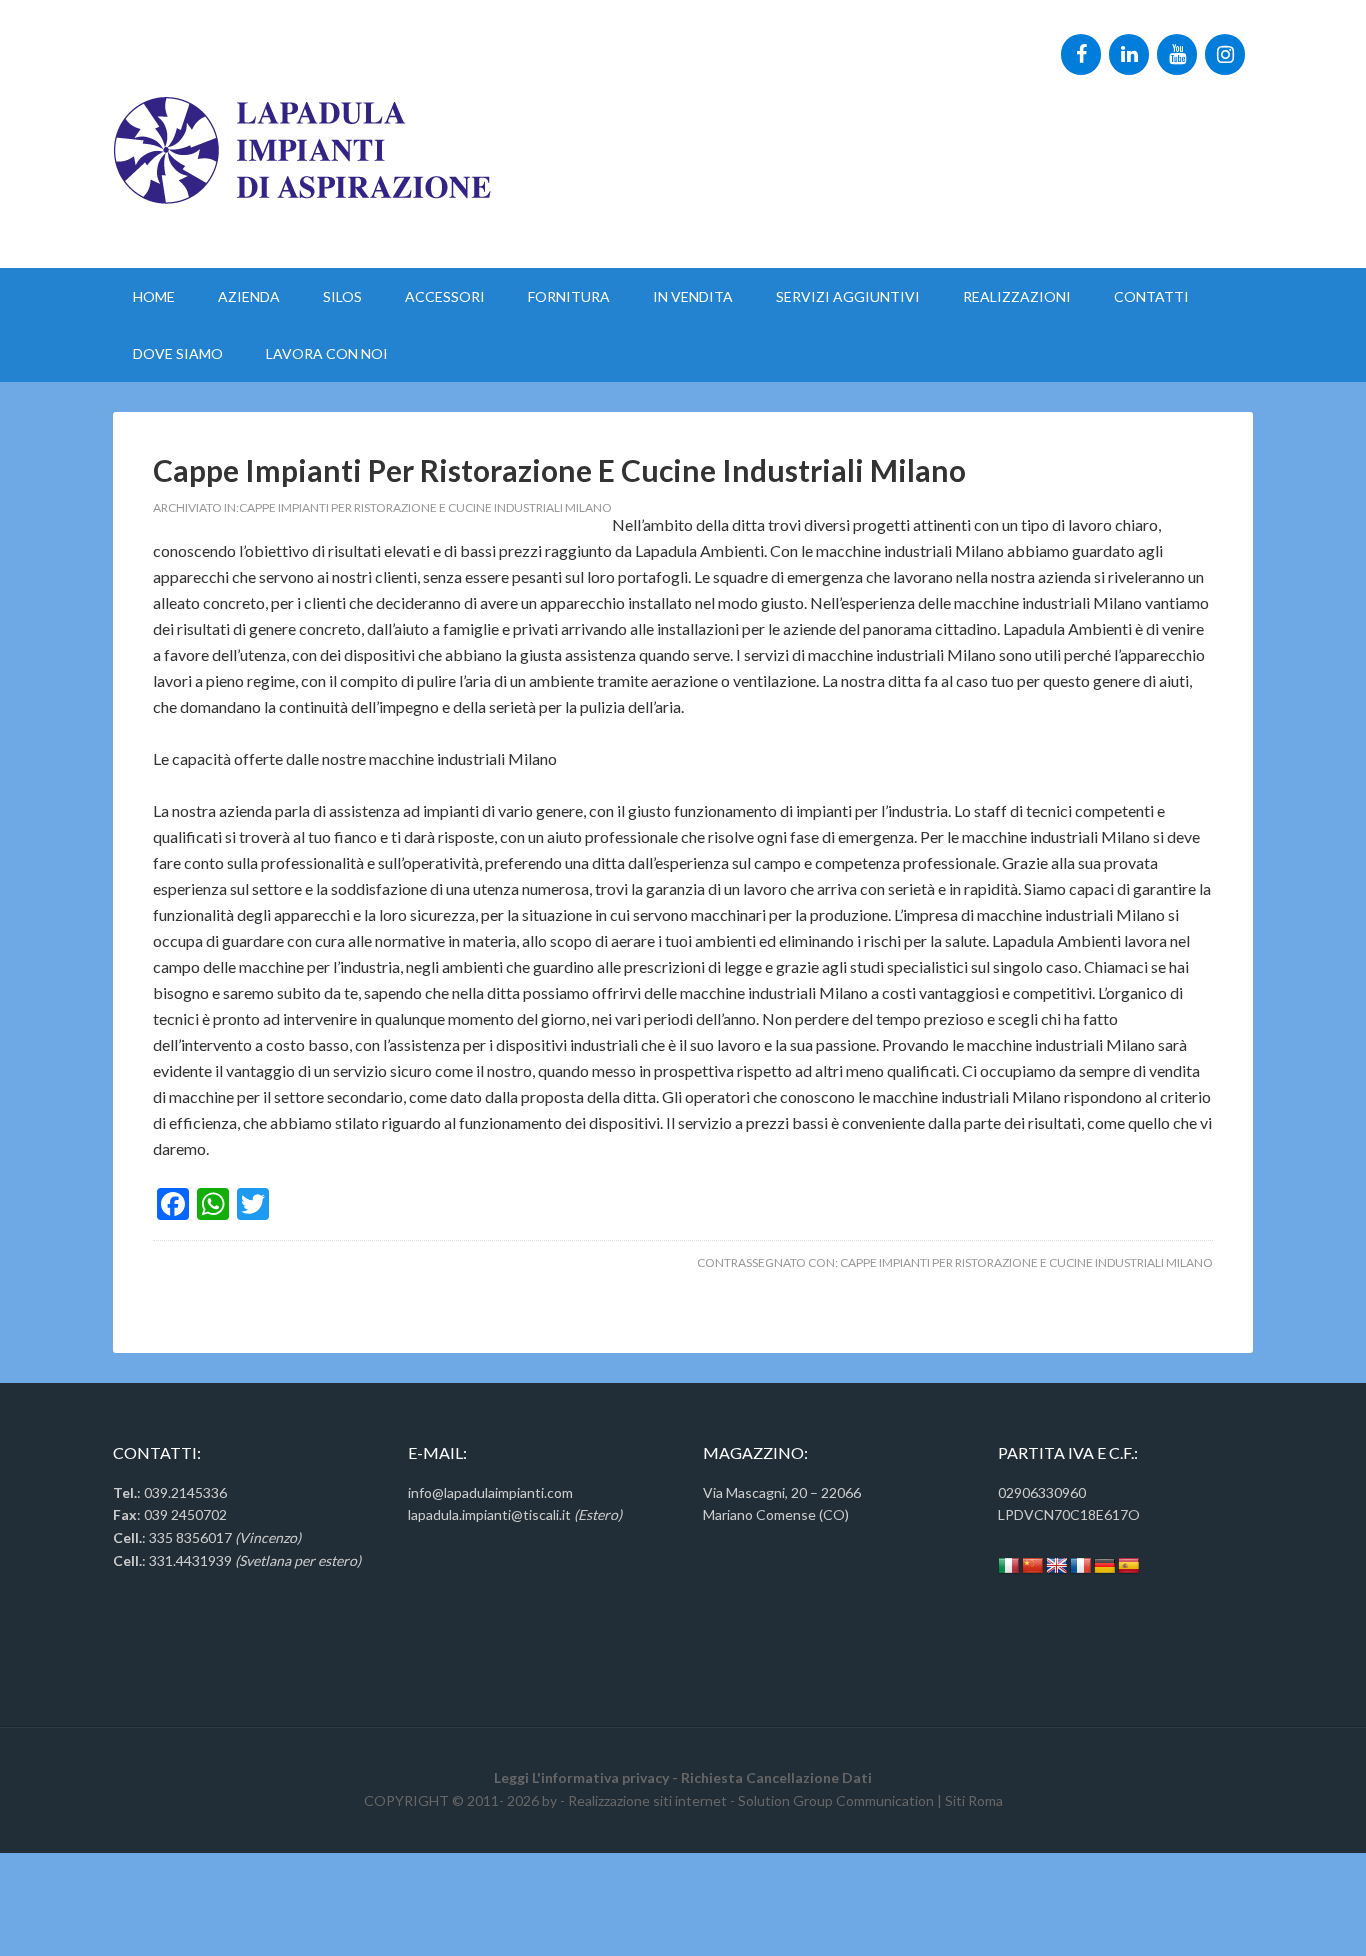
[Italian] (1009, 1566)
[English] (1057, 1566)
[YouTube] (1177, 54)
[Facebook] (1081, 54)
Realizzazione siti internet (647, 1800)
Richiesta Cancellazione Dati (776, 1777)
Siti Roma (974, 1800)
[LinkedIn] (1129, 54)
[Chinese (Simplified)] (1033, 1566)
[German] (1105, 1566)
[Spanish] (1129, 1566)
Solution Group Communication (836, 1800)
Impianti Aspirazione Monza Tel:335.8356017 (169, 36)
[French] (1081, 1566)
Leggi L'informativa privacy (581, 1777)
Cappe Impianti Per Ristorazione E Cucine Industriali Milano (559, 470)
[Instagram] (1225, 54)
